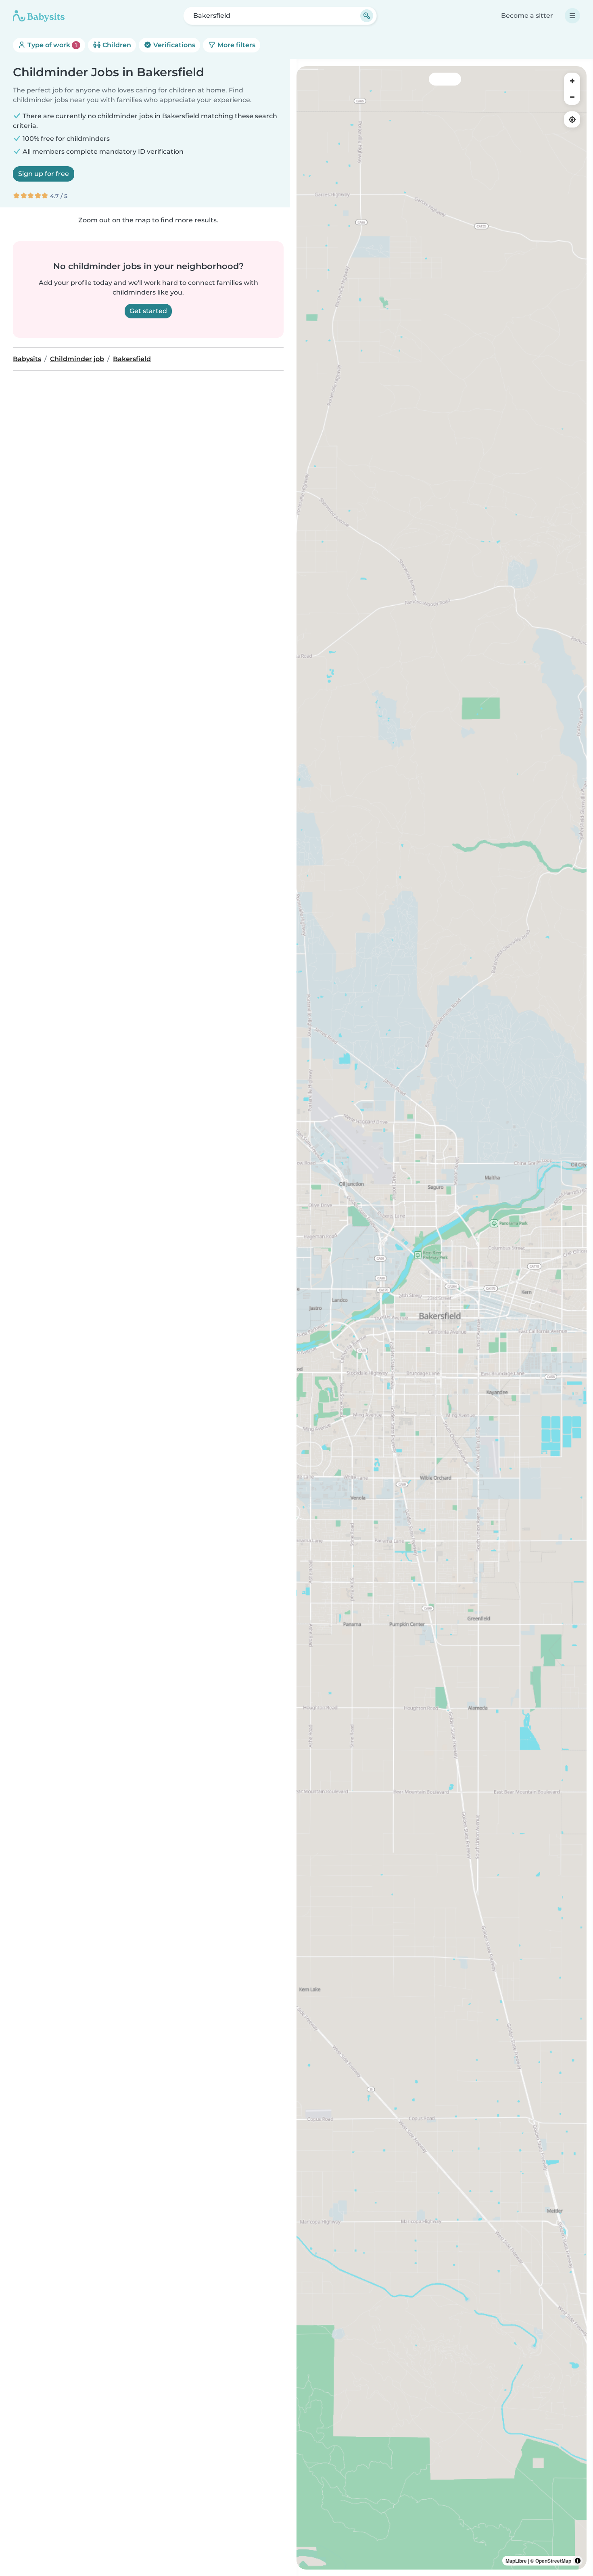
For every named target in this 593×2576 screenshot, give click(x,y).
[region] (442, 1318)
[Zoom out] (572, 97)
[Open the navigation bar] (572, 16)
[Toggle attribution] (578, 2561)
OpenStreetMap (553, 2561)
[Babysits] (39, 16)
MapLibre (516, 2561)
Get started (148, 311)
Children (116, 45)
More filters (236, 45)
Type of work (51, 45)
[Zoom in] (572, 81)
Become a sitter (527, 16)
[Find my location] (572, 119)
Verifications (173, 45)
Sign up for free (44, 174)
